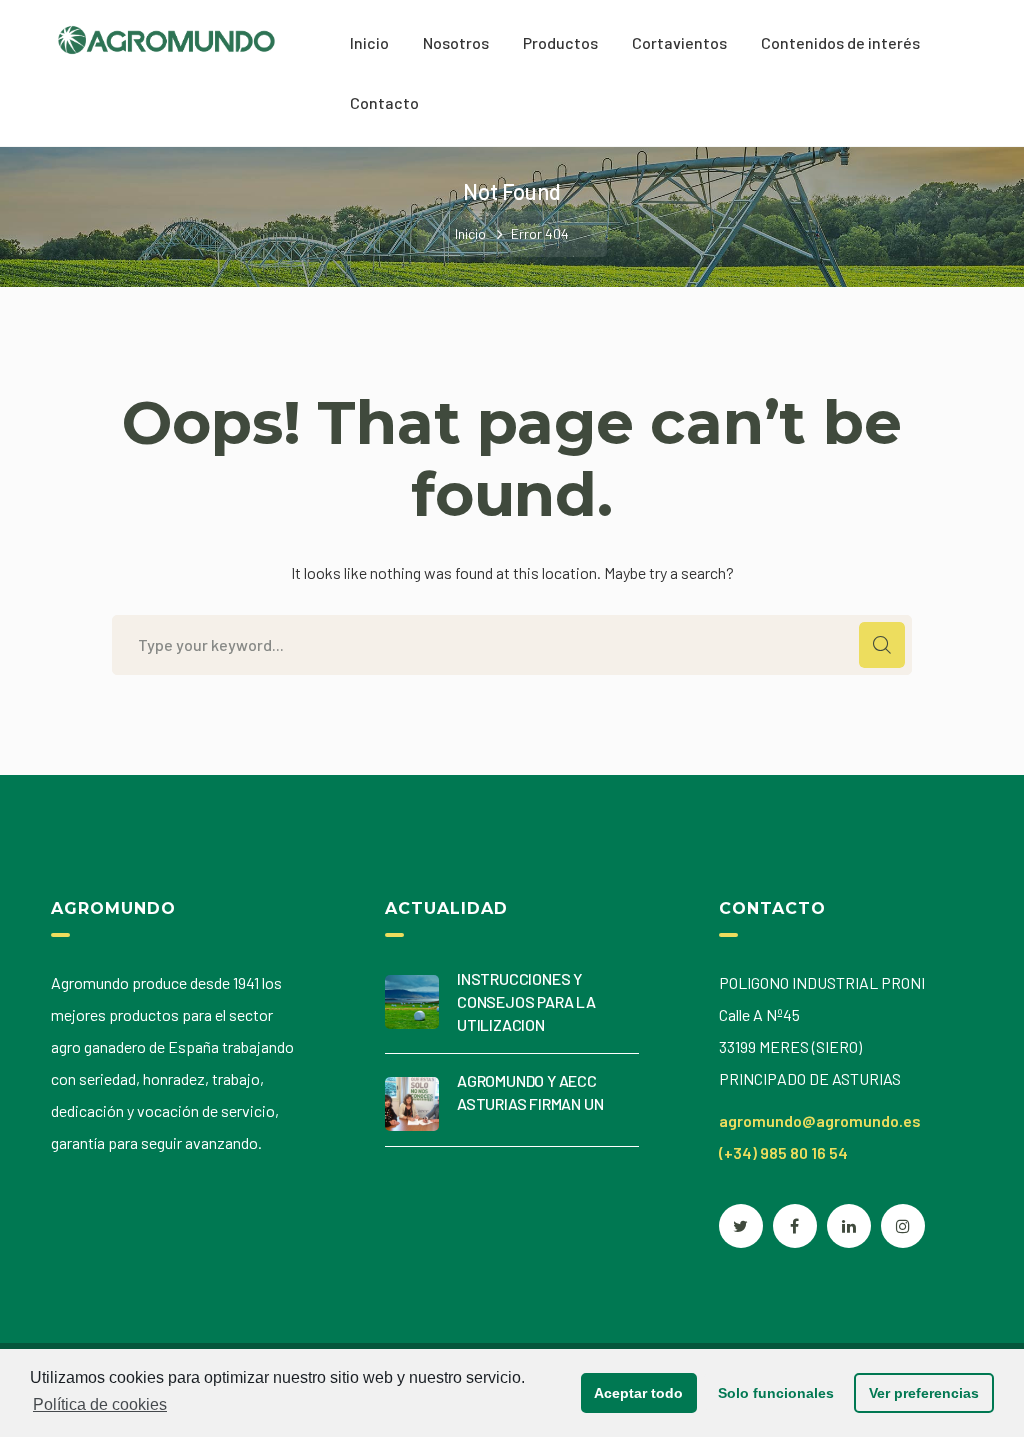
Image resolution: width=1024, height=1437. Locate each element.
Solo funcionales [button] (776, 1393)
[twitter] (741, 1226)
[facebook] (795, 1226)
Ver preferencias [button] (924, 1393)
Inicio (470, 233)
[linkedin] (849, 1226)
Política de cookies (100, 1404)
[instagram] (903, 1226)
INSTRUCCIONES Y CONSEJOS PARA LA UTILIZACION (526, 1001)
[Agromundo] (166, 37)
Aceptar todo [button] (638, 1393)
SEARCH (882, 645)
